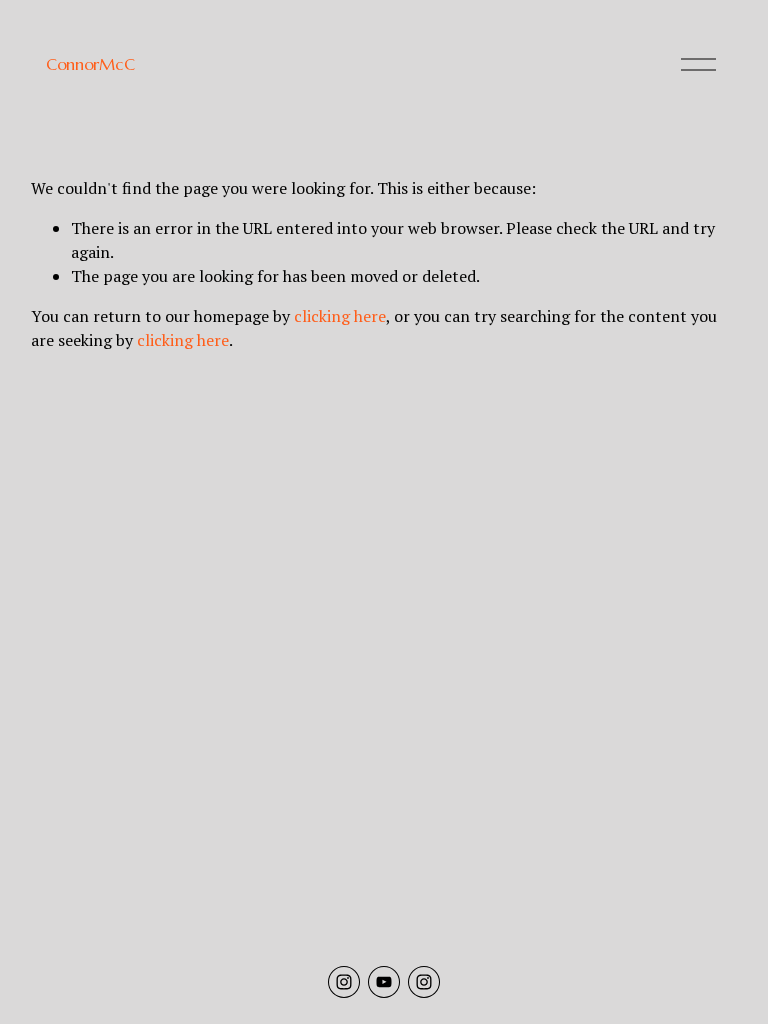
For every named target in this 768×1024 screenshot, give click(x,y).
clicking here (340, 316)
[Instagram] (344, 982)
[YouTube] (384, 982)
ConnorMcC (90, 64)
